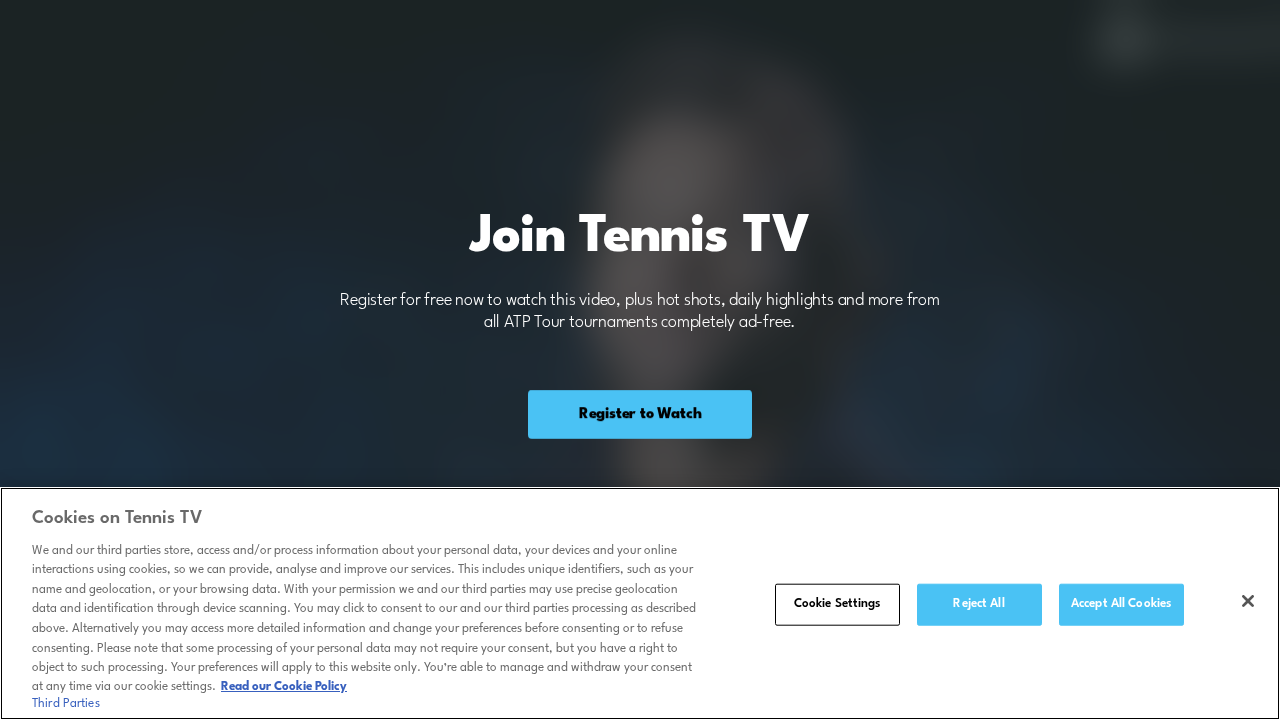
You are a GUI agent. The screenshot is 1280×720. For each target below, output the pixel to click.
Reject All (978, 604)
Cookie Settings (837, 604)
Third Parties (66, 704)
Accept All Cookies (1121, 604)
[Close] (1248, 601)
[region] (640, 603)
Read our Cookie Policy (284, 687)
